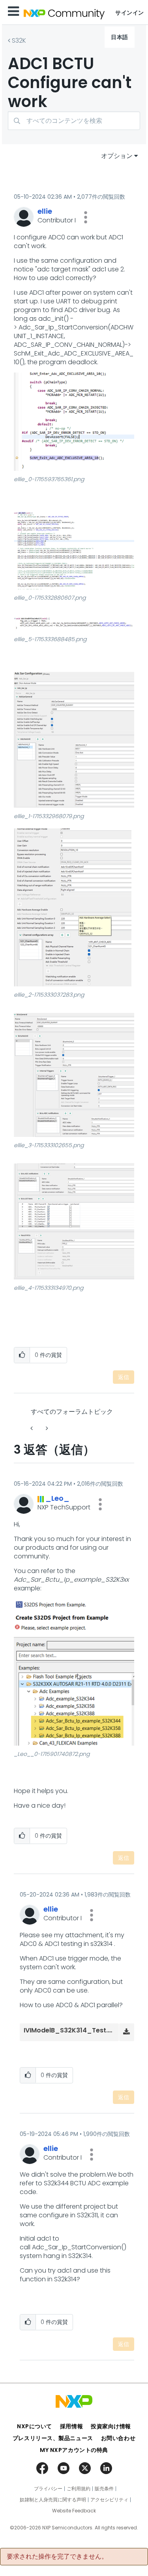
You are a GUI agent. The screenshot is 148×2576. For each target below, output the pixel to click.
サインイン (130, 13)
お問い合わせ (118, 2438)
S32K (19, 40)
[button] (86, 217)
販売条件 (104, 2489)
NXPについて (35, 2426)
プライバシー (48, 2489)
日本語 (120, 37)
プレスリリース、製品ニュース (53, 2438)
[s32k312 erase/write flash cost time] (46, 1428)
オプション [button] (117, 156)
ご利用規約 (79, 2489)
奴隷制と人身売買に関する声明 (53, 2500)
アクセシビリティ (109, 2500)
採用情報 (71, 2426)
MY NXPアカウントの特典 (74, 2450)
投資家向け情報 (111, 2426)
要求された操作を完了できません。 (57, 2557)
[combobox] (74, 121)
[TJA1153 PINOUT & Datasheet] (32, 1428)
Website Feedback (74, 2511)
